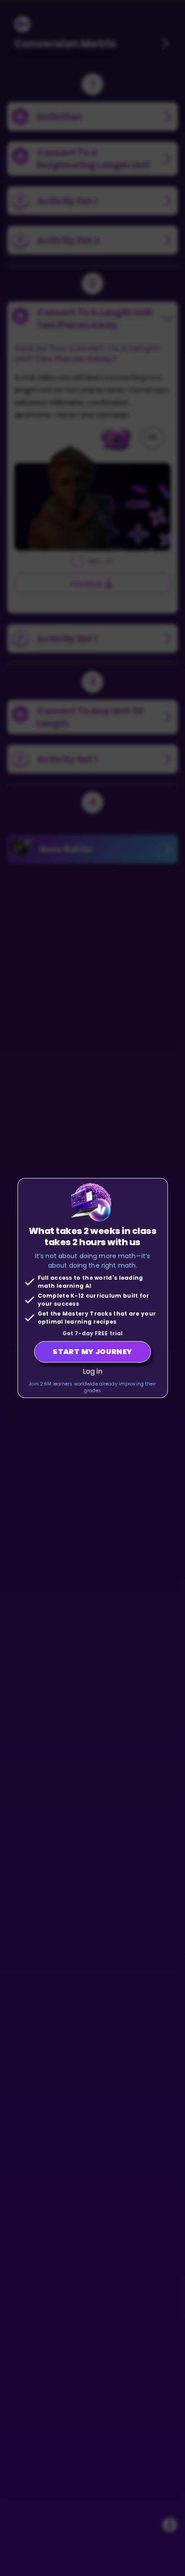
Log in (93, 1371)
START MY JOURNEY (92, 1352)
